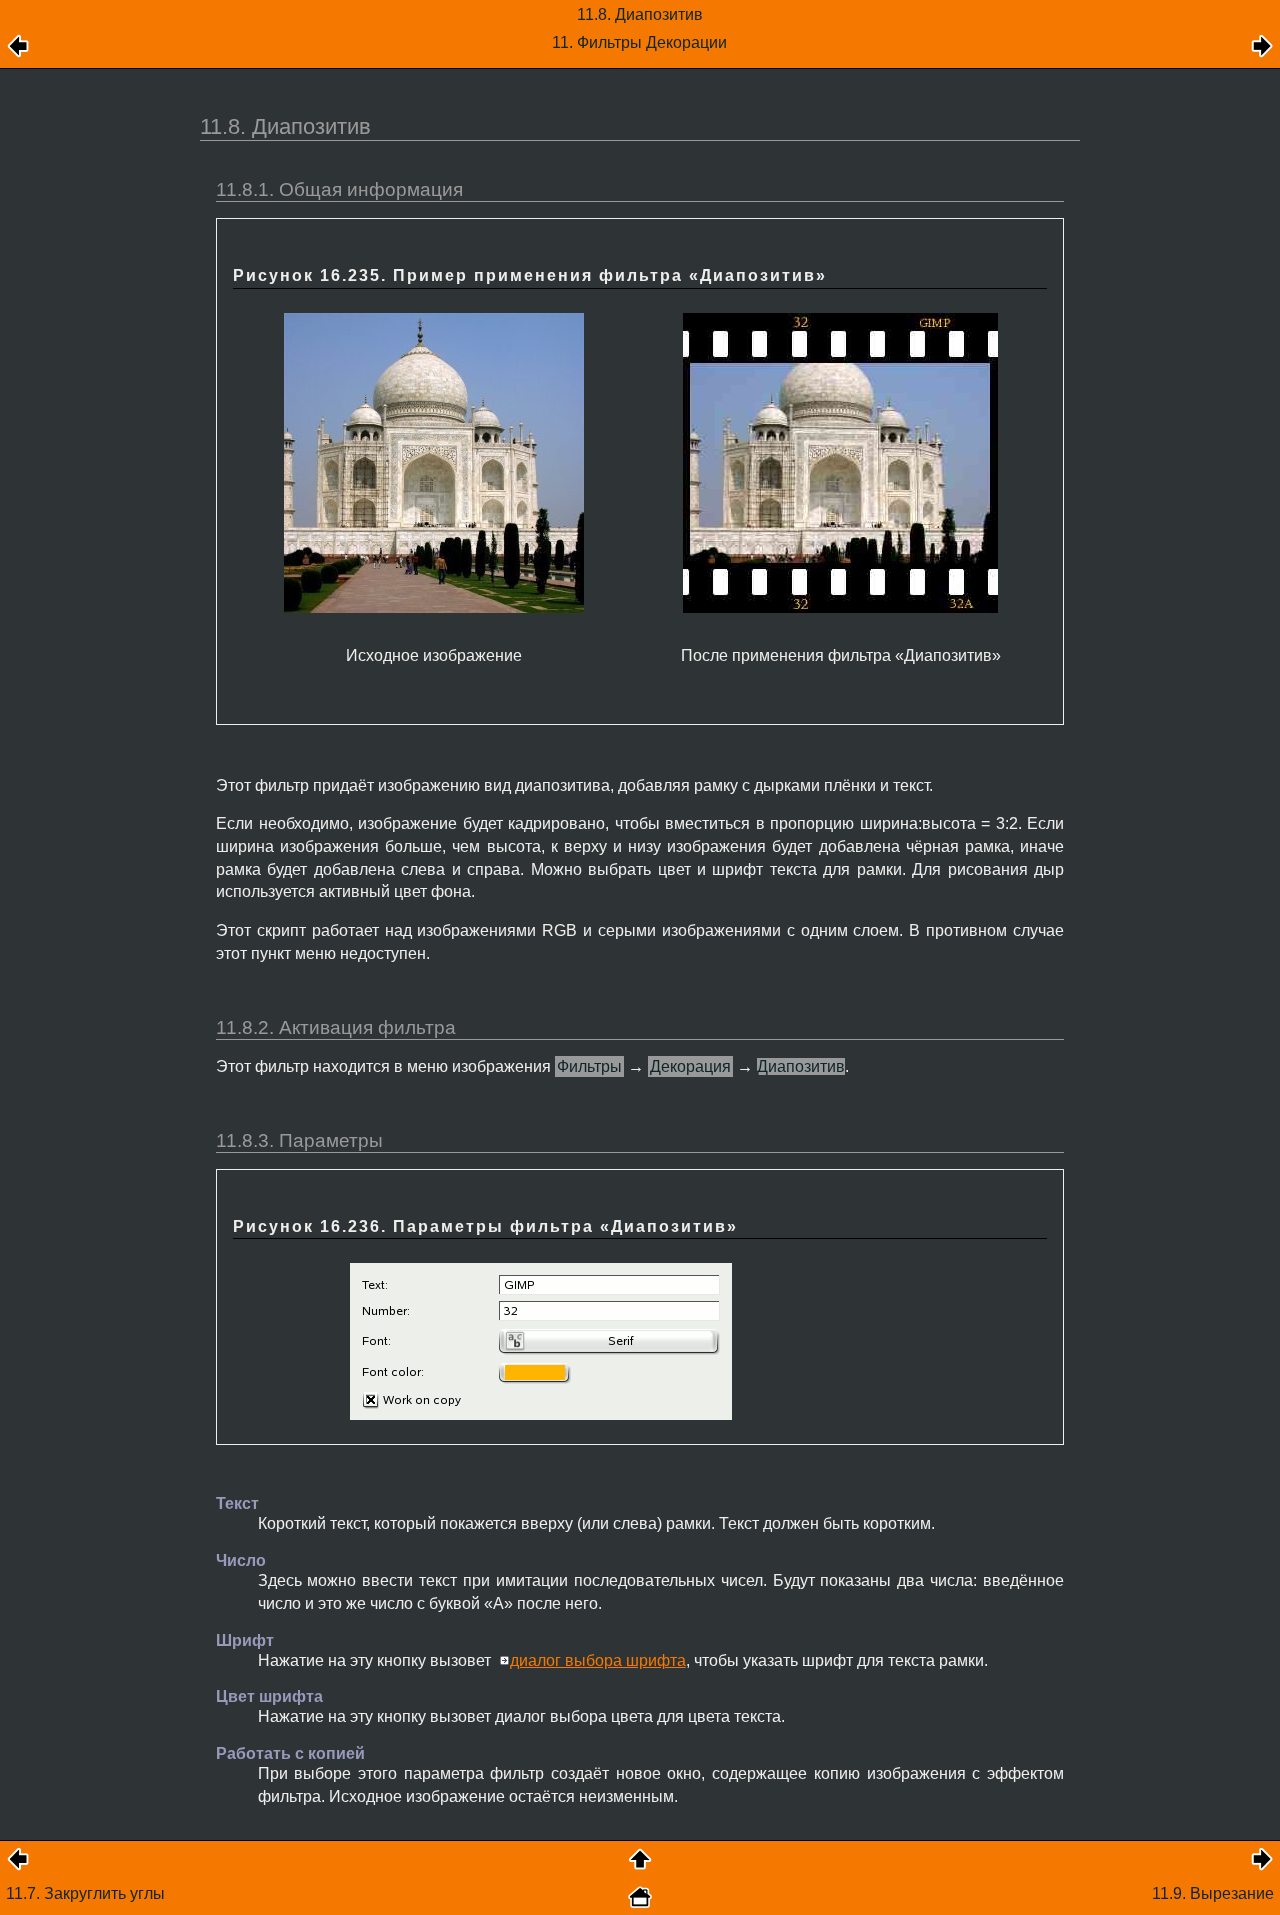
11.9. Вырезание (1213, 1893)
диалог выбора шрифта (598, 1660)
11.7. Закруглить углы (85, 1893)
